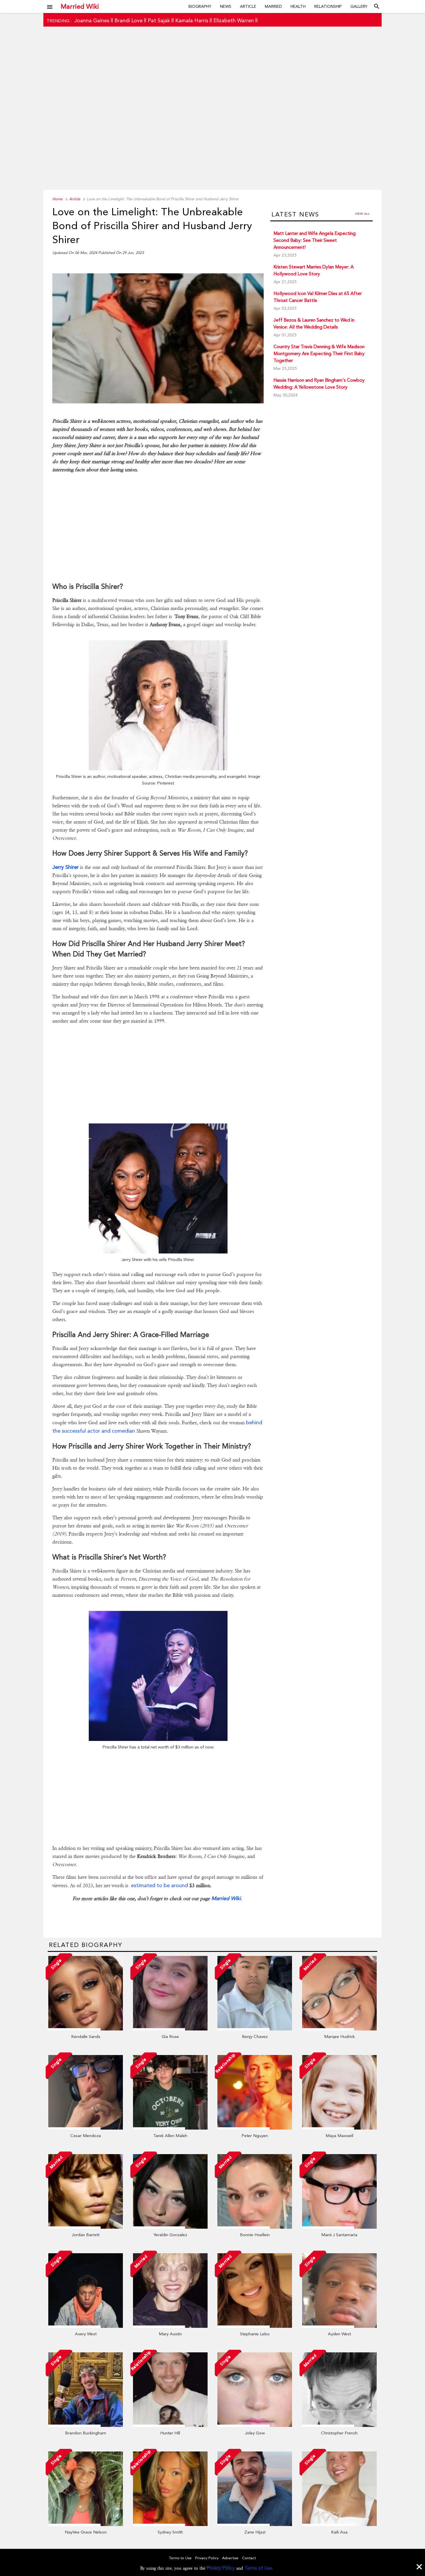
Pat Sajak (159, 20)
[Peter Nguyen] (255, 2128)
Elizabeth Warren (234, 20)
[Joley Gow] (255, 2425)
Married (273, 6)
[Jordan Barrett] (86, 2227)
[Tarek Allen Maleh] (170, 2128)
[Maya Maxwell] (339, 2128)
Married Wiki (80, 6)
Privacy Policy (221, 2568)
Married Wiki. (227, 1898)
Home (57, 199)
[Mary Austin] (170, 2326)
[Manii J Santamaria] (339, 2227)
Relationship (328, 6)
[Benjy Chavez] (255, 2029)
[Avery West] (86, 2326)
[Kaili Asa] (339, 2525)
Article (248, 6)
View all (362, 214)
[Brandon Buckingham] (86, 2425)
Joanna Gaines (92, 20)
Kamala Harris (192, 20)
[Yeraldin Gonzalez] (170, 2227)
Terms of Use (258, 2568)
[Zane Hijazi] (255, 2525)
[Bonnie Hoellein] (255, 2227)
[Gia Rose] (170, 2029)
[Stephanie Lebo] (255, 2326)
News (226, 6)
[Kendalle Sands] (86, 2029)
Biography (200, 6)
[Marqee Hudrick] (339, 2029)
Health (298, 6)
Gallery (359, 6)
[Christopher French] (339, 2425)
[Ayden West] (339, 2326)
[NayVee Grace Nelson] (86, 2525)
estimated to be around (159, 1885)
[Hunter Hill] (170, 2425)
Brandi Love (129, 20)
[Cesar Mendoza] (86, 2128)
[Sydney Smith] (170, 2525)
